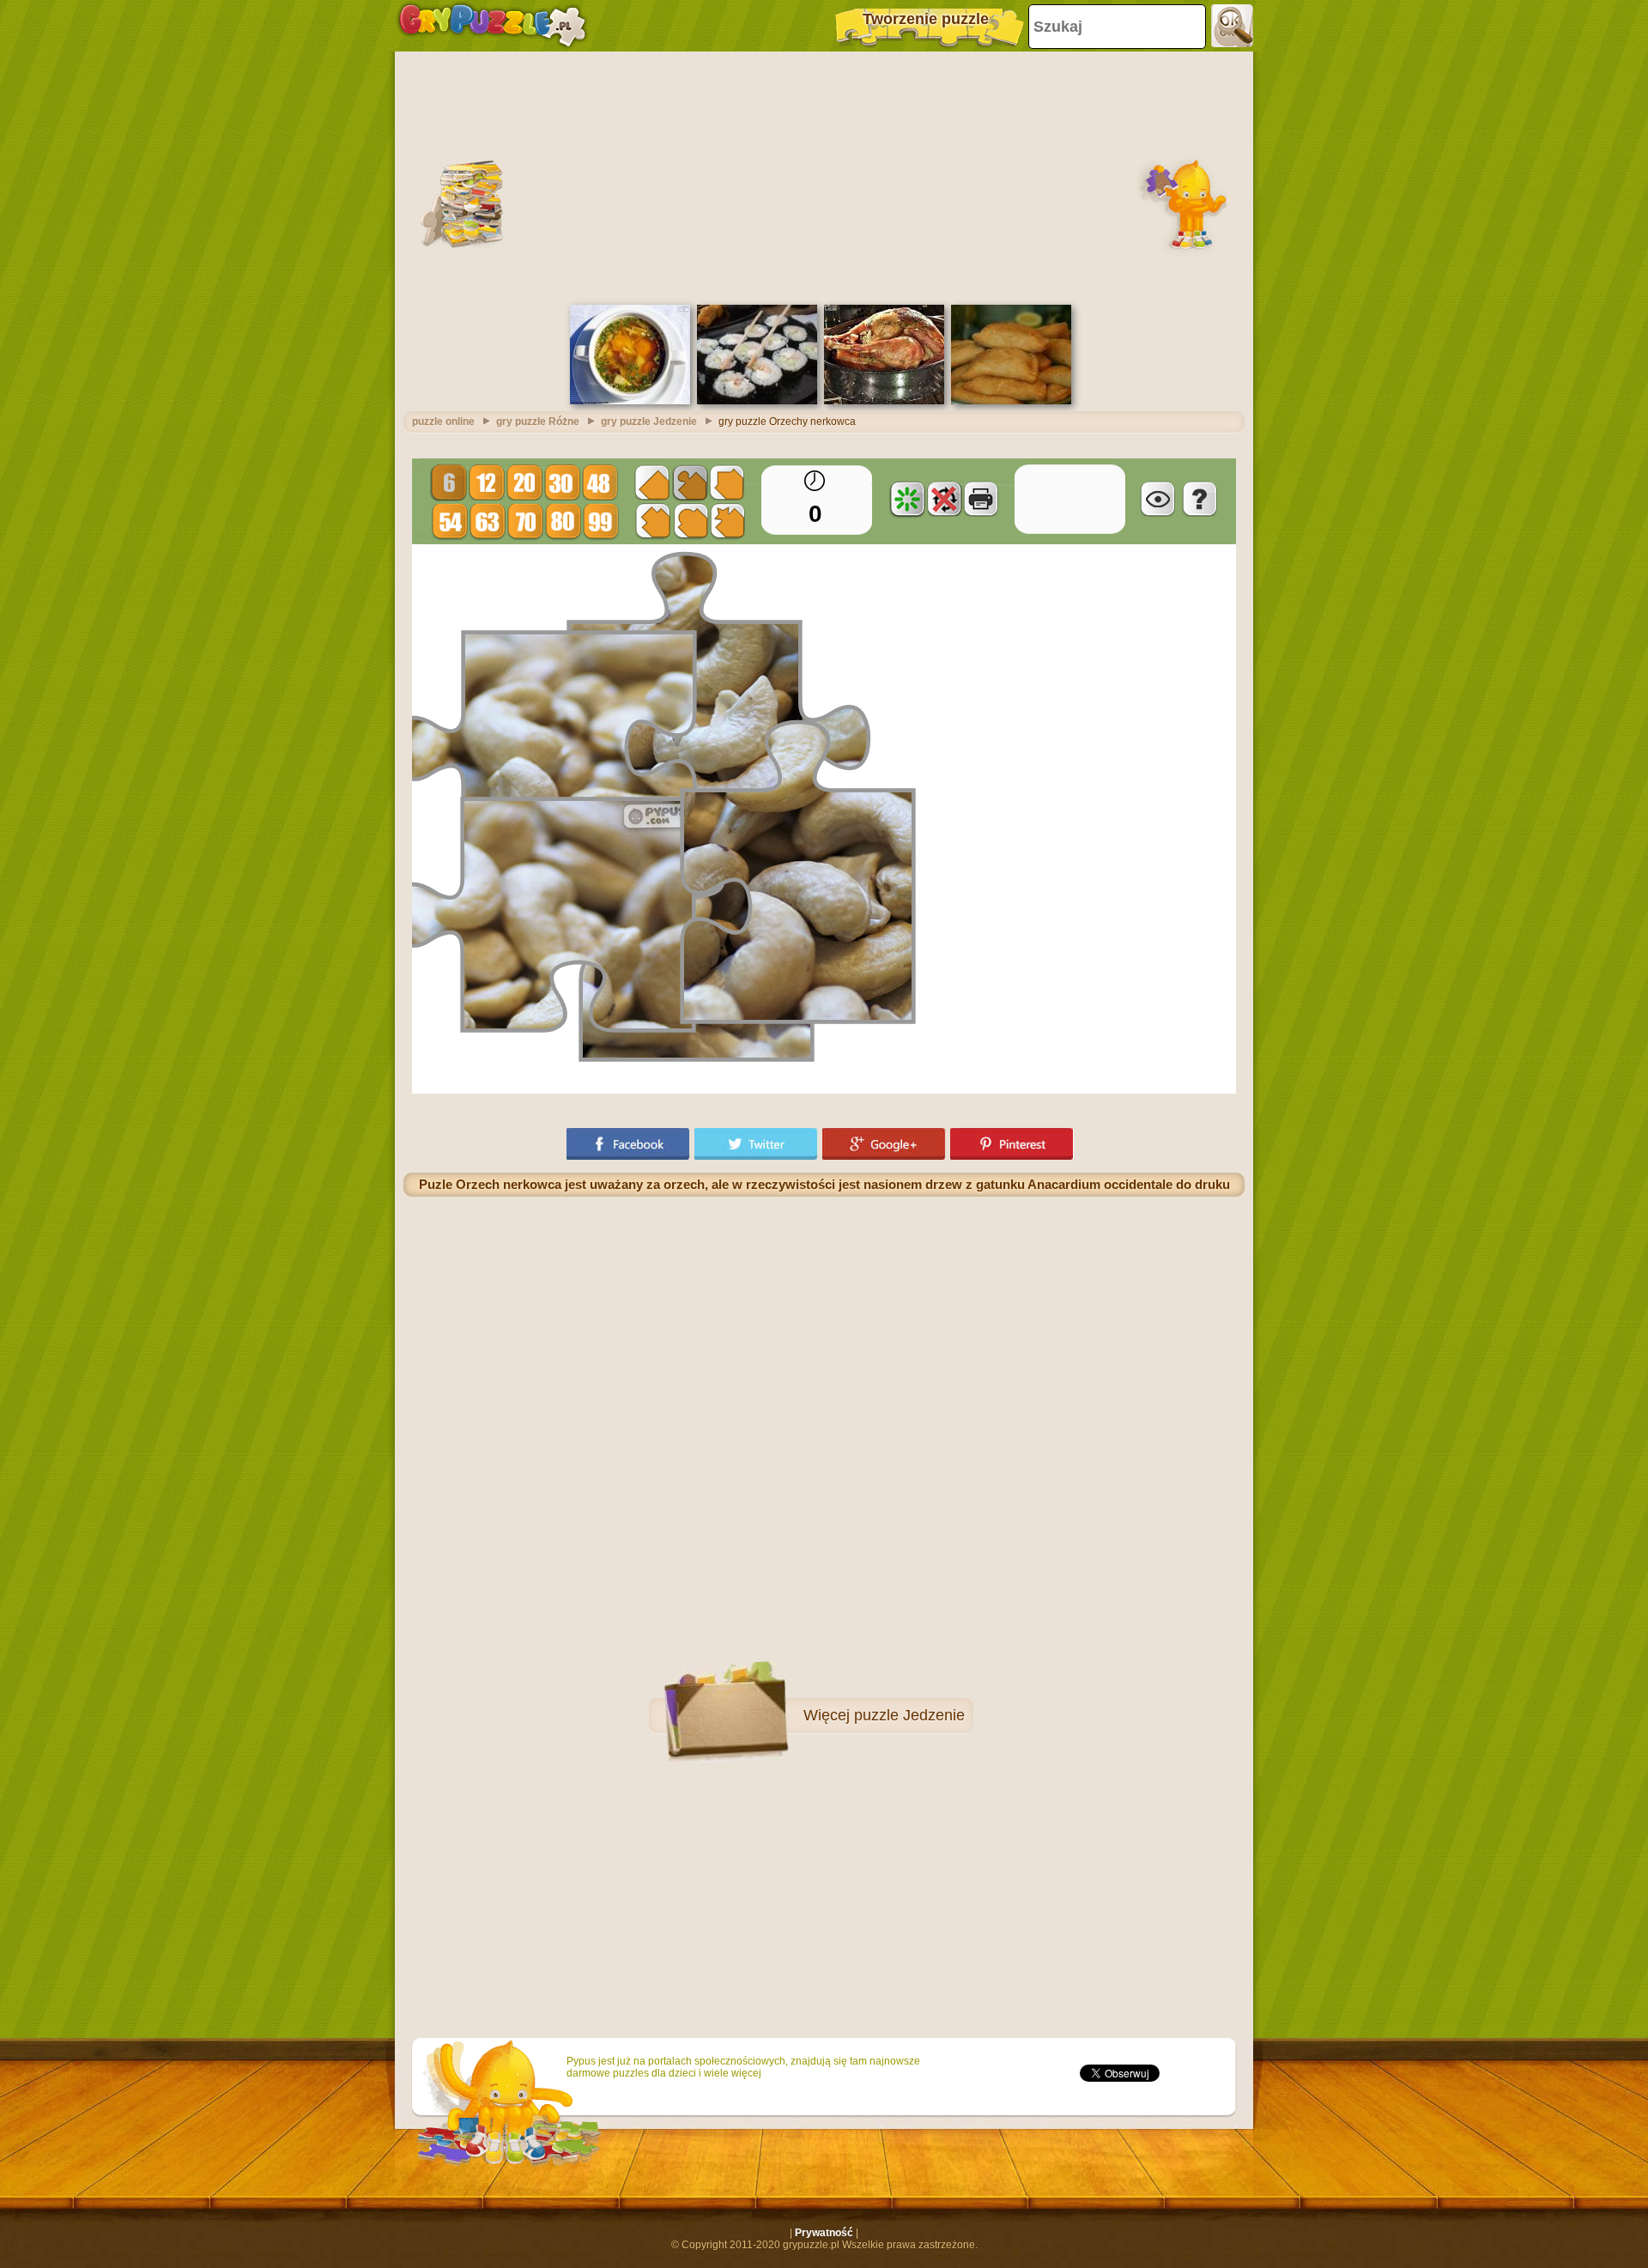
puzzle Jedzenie (909, 1715)
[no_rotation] (944, 499)
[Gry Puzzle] (492, 26)
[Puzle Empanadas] (1011, 401)
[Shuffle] (907, 499)
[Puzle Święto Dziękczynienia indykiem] (884, 401)
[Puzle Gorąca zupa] (630, 401)
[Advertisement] (824, 176)
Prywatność (824, 2233)
